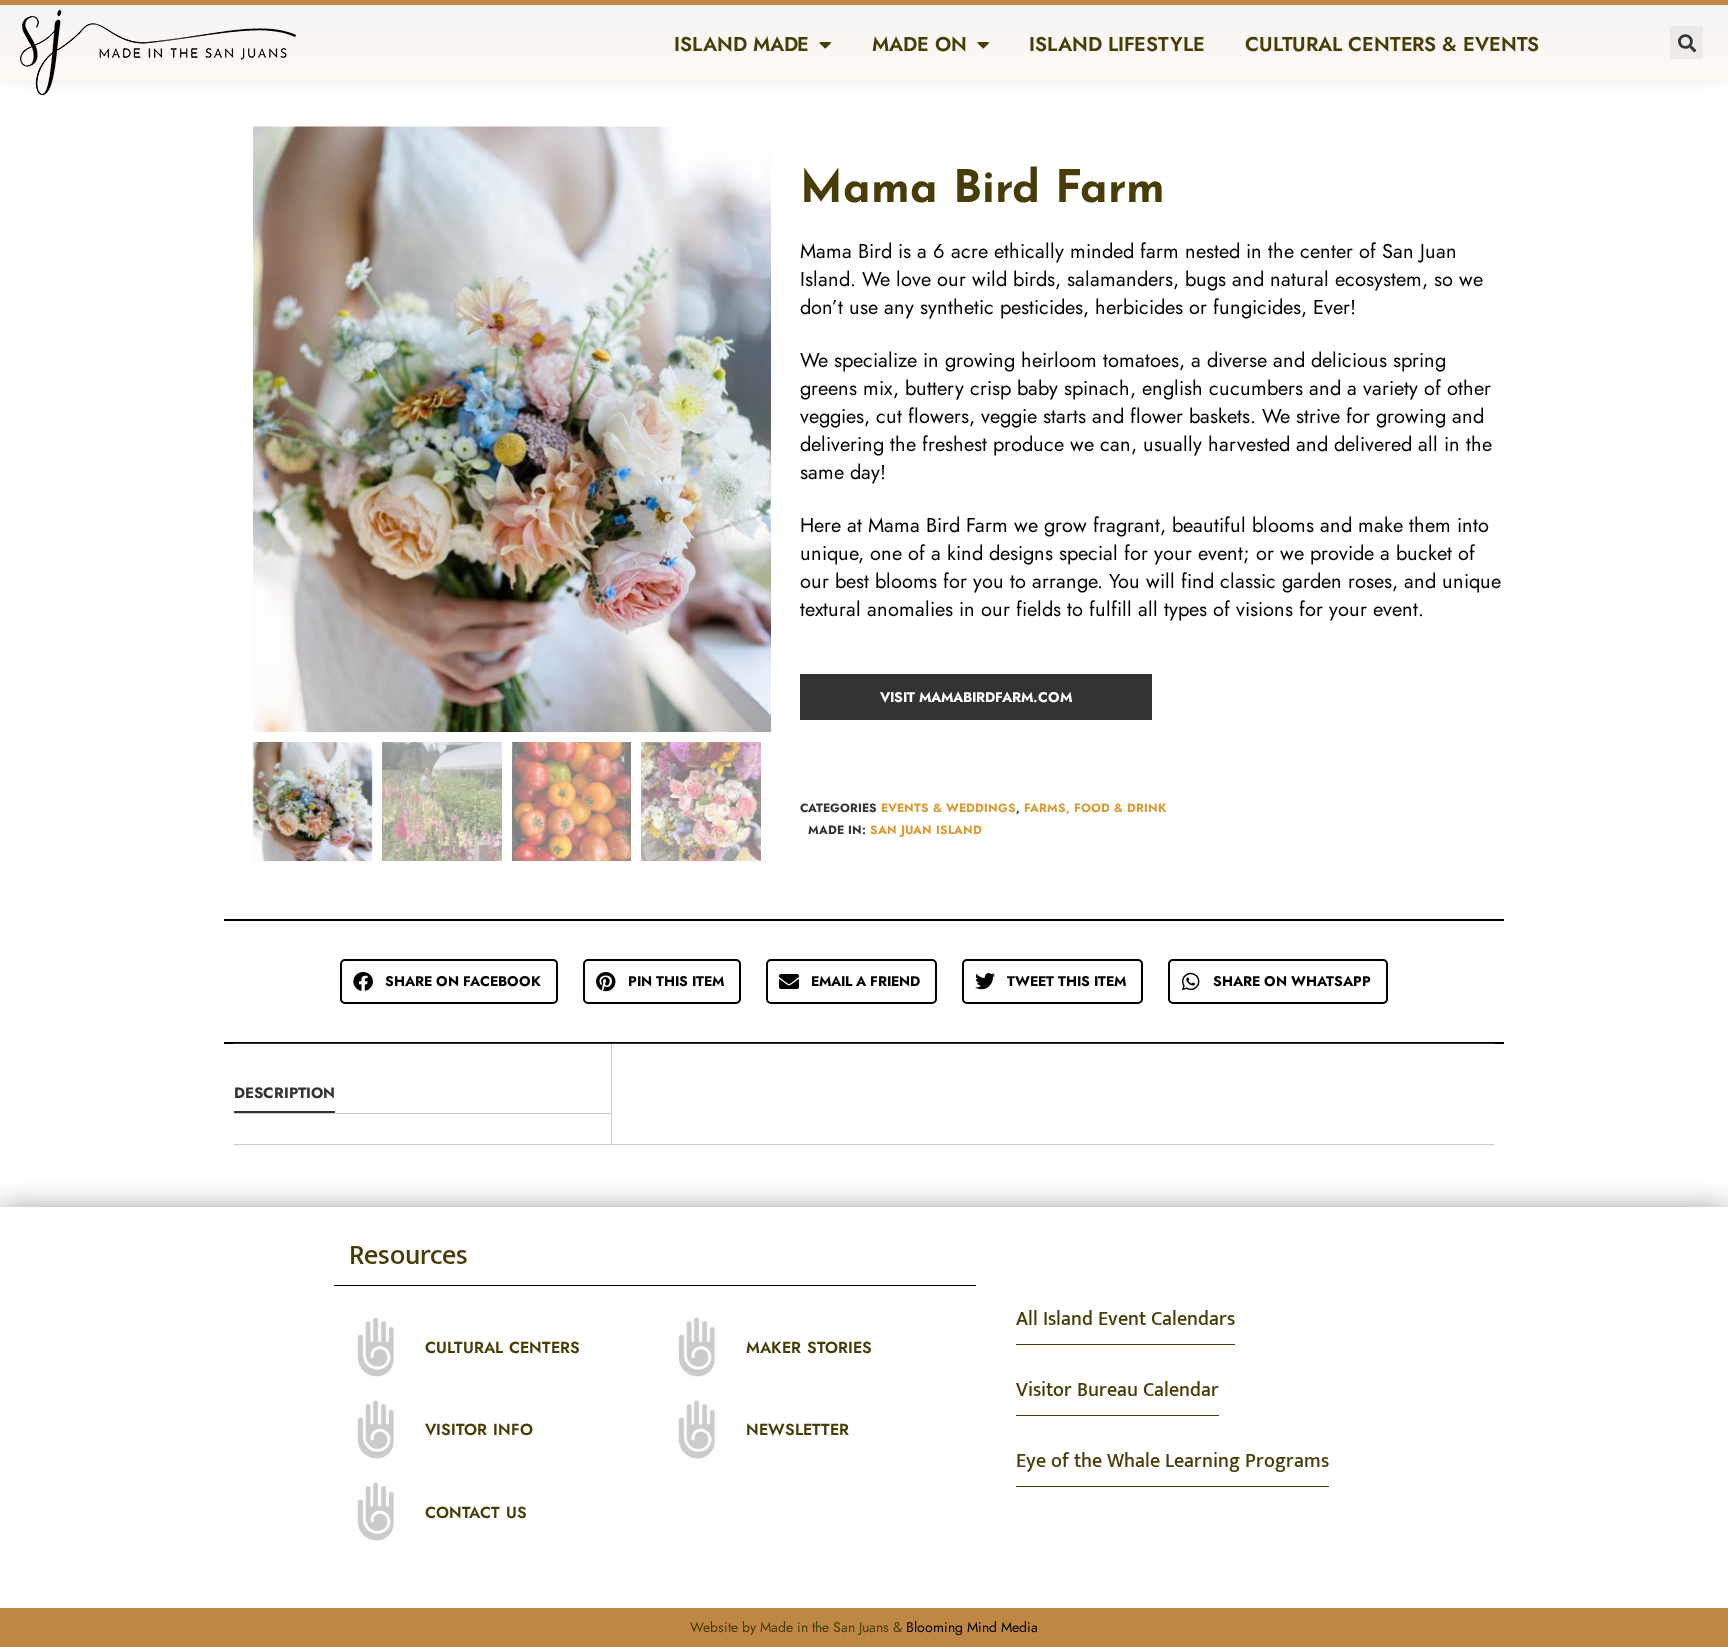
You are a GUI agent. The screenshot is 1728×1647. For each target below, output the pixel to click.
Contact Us (476, 1512)
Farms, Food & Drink (1095, 808)
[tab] (422, 1094)
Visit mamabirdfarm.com (976, 697)
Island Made (741, 44)
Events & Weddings (948, 808)
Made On (919, 44)
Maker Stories (809, 1347)
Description (284, 1093)
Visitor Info (479, 1429)
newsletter (797, 1429)
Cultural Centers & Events (1392, 44)
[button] (1686, 42)
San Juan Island (926, 830)
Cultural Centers (502, 1347)
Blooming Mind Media (972, 1627)
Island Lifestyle (1116, 44)
